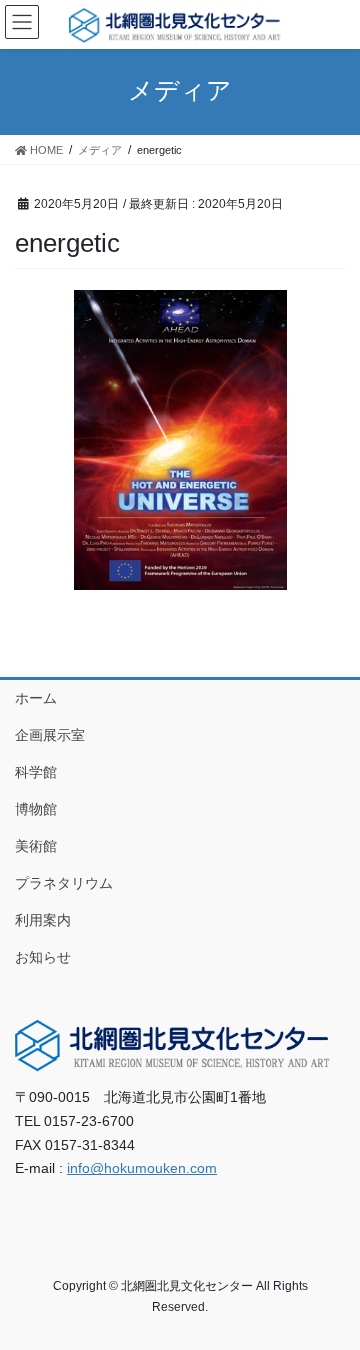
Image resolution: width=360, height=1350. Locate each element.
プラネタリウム (64, 883)
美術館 (36, 846)
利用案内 (43, 920)
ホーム (36, 698)
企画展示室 (50, 735)
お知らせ (43, 957)
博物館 (36, 809)
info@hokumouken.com (142, 1168)
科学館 (36, 772)
